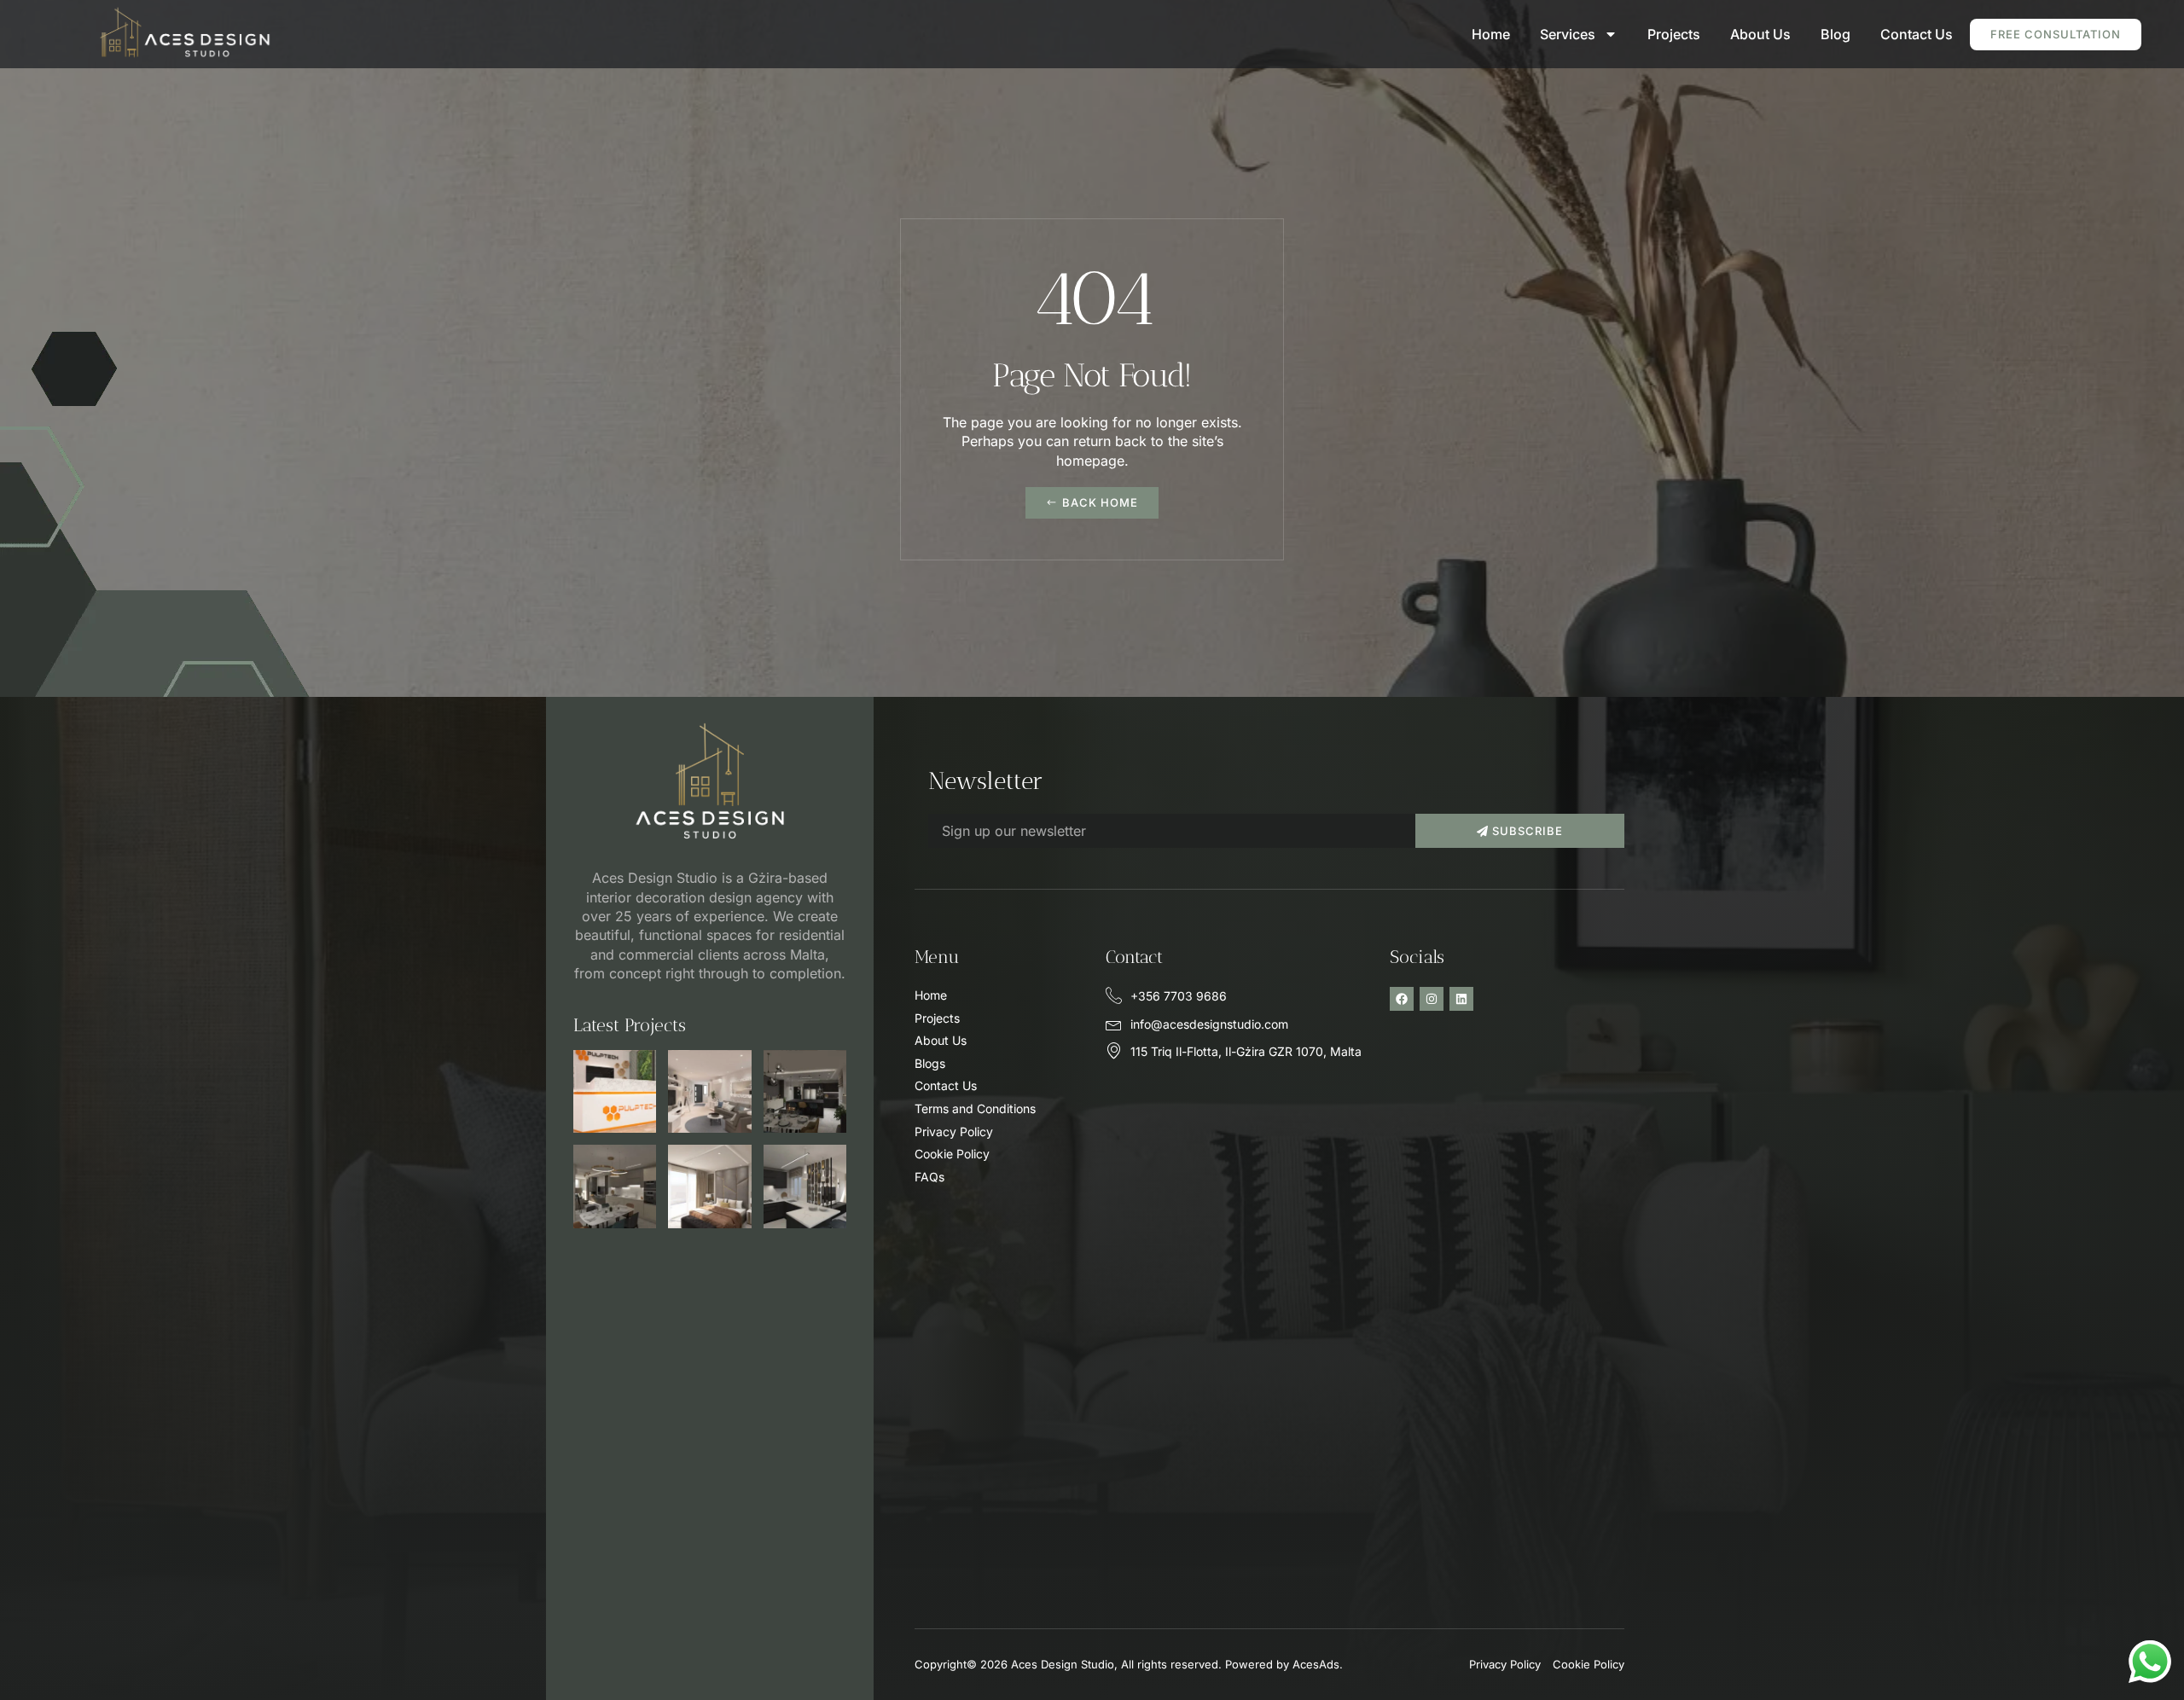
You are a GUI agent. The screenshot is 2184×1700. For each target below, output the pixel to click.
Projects (1674, 34)
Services (1568, 34)
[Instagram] (1432, 999)
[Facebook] (1402, 999)
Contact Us (1917, 34)
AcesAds (1316, 1664)
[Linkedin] (1461, 999)
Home (1491, 34)
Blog (1835, 34)
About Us (1760, 34)
